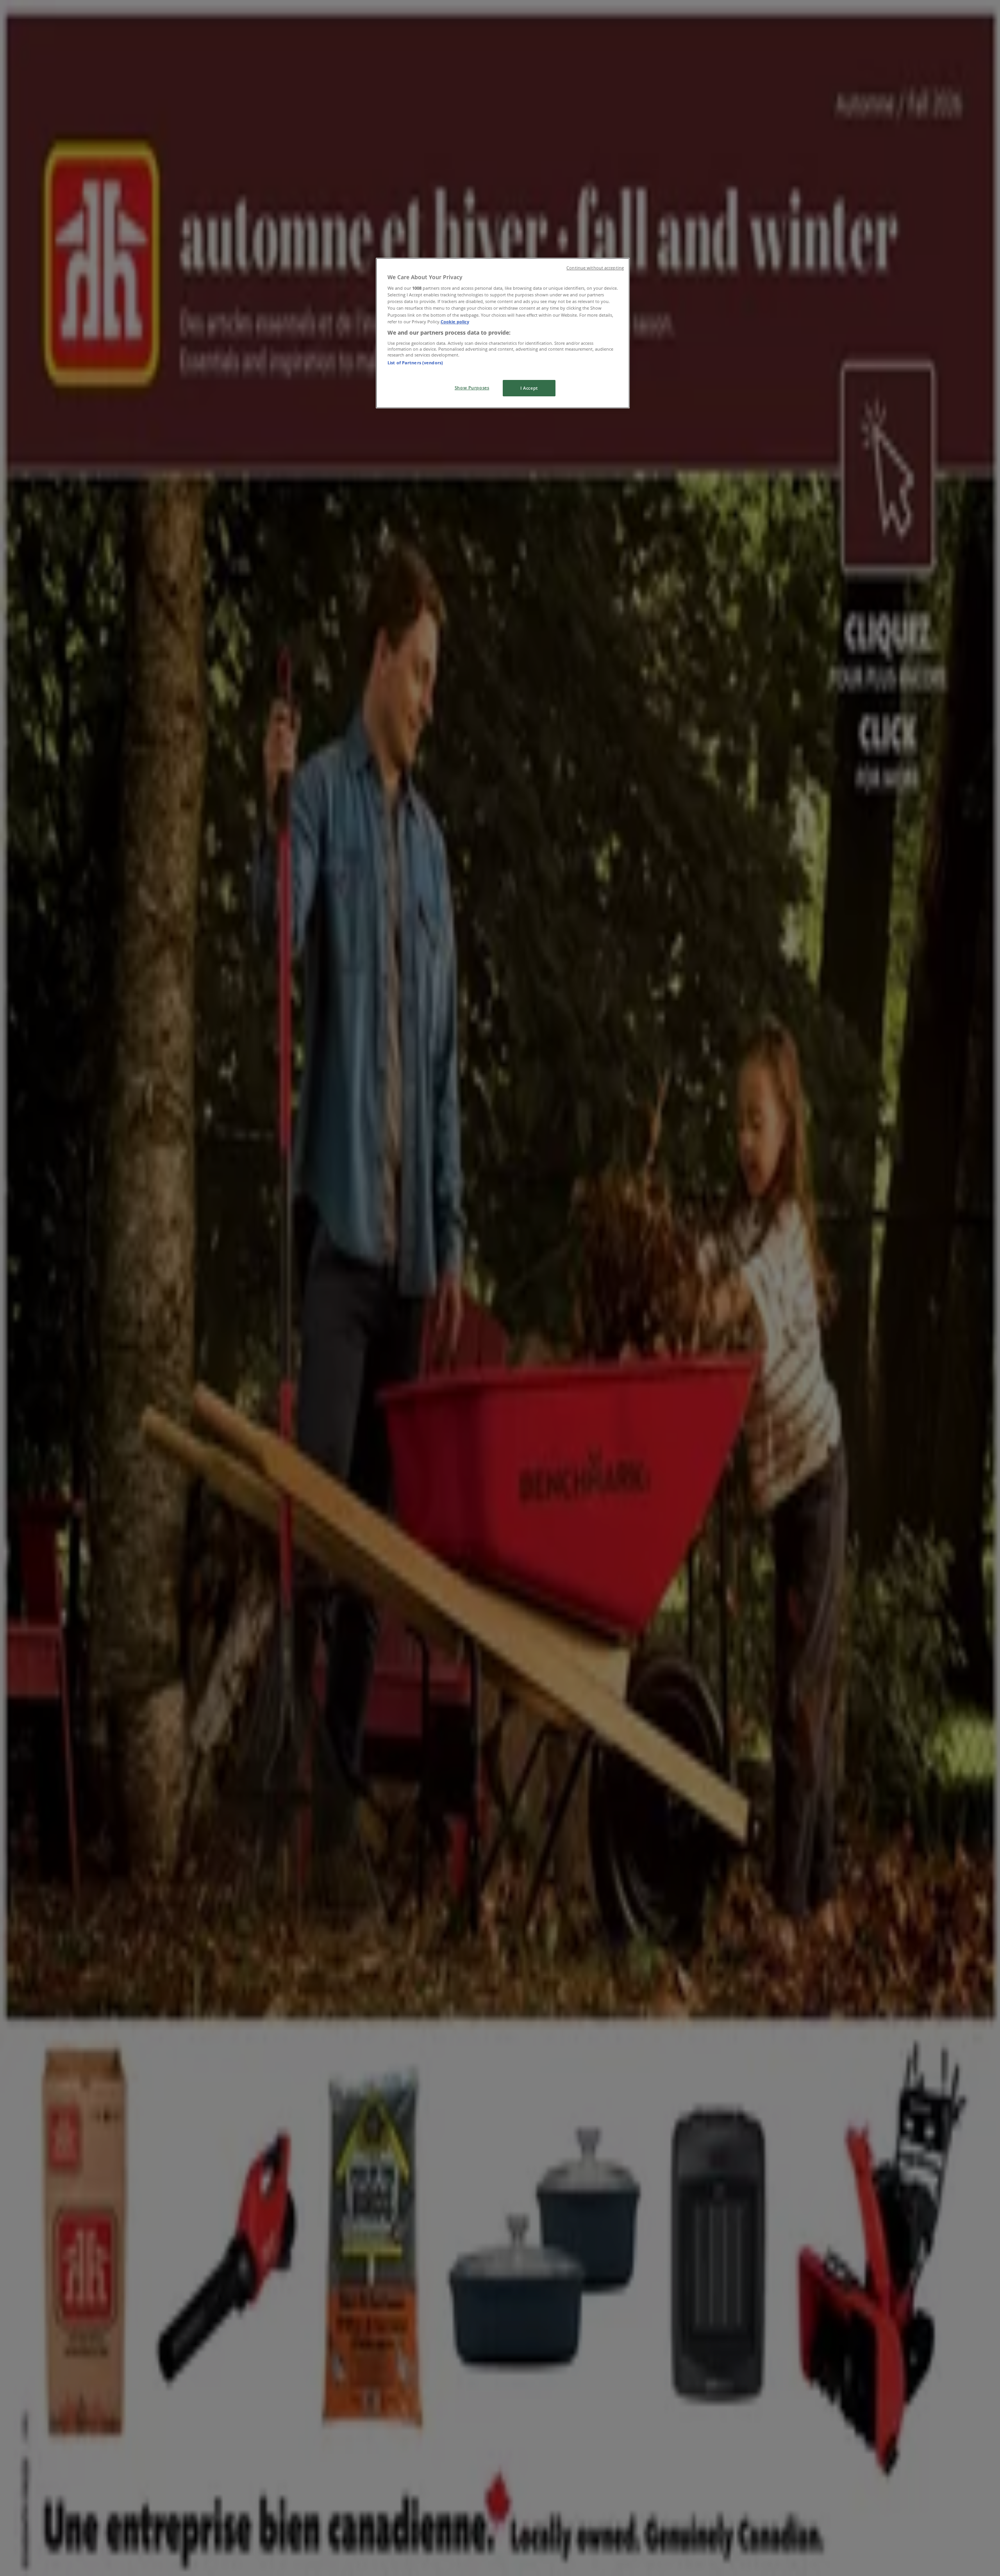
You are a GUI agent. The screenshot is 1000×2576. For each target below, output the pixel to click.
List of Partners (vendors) (415, 363)
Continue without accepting (595, 268)
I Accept (529, 388)
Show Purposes (472, 388)
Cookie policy (455, 322)
